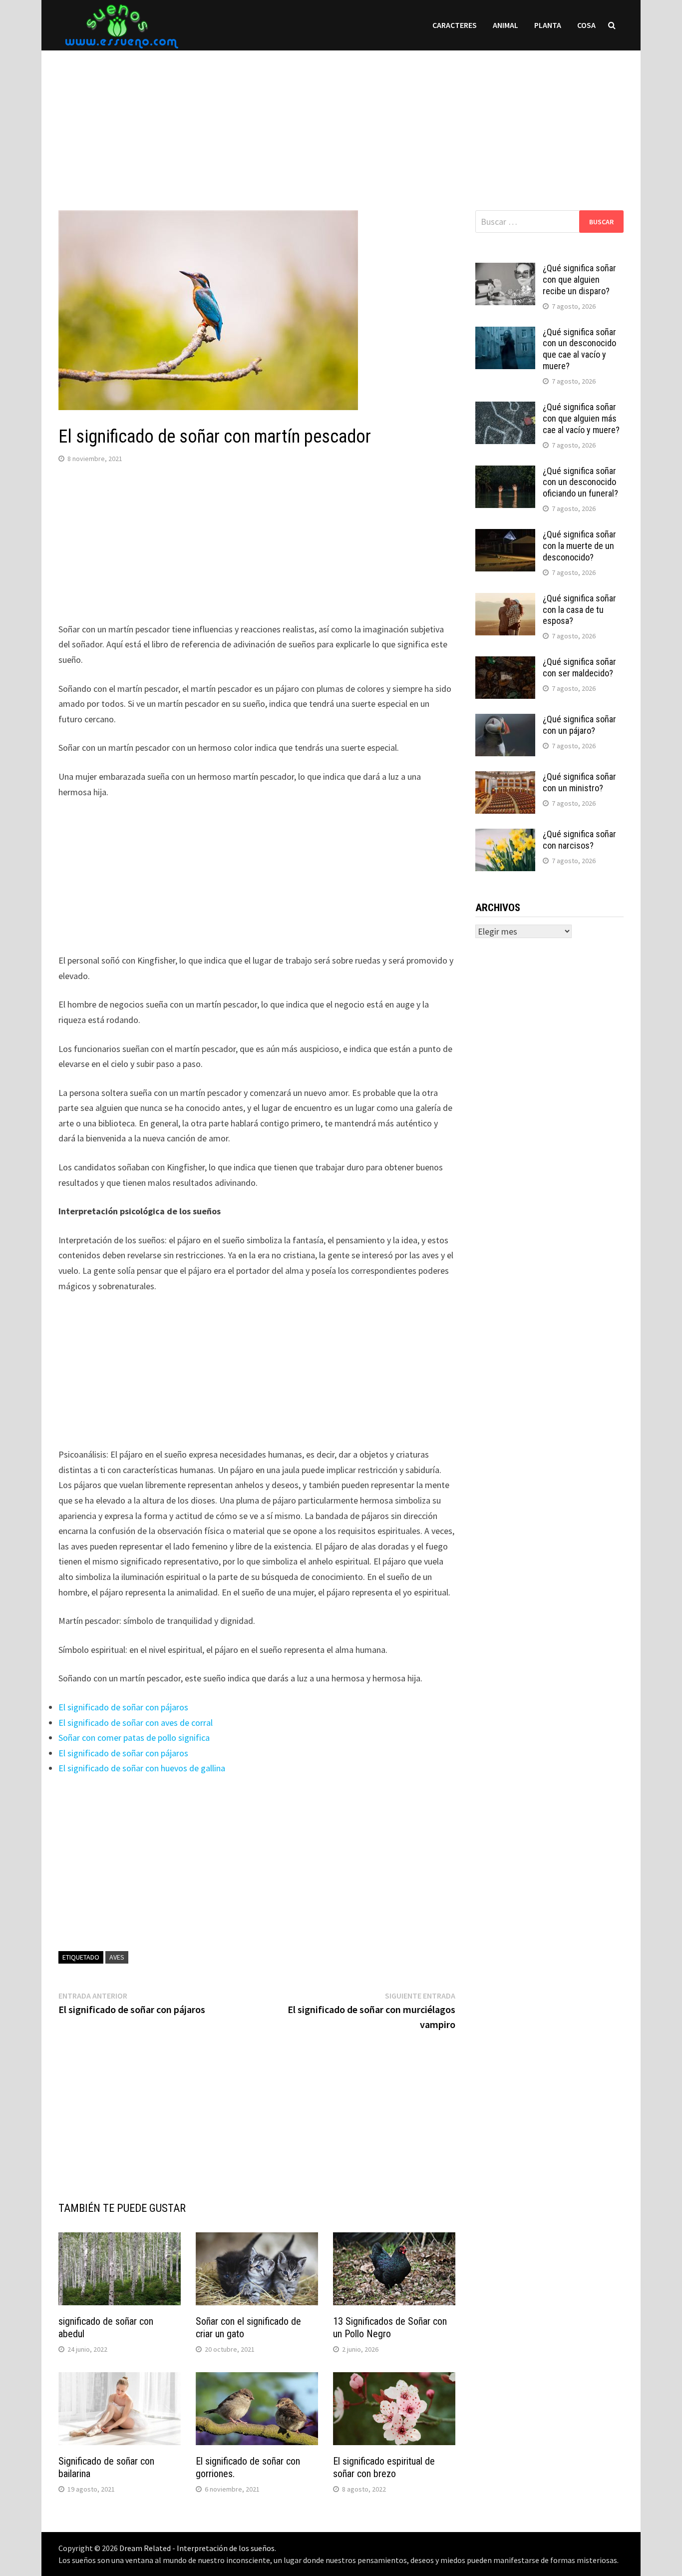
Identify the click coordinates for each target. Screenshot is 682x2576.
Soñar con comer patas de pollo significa (134, 1738)
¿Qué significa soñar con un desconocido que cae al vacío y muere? (579, 349)
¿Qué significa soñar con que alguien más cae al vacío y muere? (581, 418)
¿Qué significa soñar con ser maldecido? (579, 667)
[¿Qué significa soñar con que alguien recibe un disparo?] (505, 269)
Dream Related (145, 2548)
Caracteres (455, 25)
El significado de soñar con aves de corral (136, 1723)
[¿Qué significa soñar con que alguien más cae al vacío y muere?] (505, 408)
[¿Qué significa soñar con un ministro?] (505, 778)
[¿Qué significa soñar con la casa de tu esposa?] (505, 600)
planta (548, 25)
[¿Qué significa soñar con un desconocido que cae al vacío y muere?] (505, 333)
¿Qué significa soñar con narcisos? (579, 840)
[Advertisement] (341, 120)
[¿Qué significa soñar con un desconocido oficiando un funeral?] (505, 472)
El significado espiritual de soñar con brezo (384, 2467)
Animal (506, 25)
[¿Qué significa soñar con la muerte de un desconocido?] (505, 536)
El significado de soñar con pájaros (123, 1707)
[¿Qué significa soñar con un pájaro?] (505, 721)
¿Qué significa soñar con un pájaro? (579, 725)
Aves (117, 1957)
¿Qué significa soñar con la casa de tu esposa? (579, 610)
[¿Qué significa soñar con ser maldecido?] (505, 663)
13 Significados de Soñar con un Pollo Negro (390, 2327)
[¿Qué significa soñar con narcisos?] (505, 835)
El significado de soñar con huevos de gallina (142, 1768)
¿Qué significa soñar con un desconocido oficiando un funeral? (580, 482)
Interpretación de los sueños (226, 2548)
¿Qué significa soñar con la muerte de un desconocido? (579, 546)
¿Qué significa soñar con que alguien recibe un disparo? (579, 279)
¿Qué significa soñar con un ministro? (579, 782)
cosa (586, 25)
